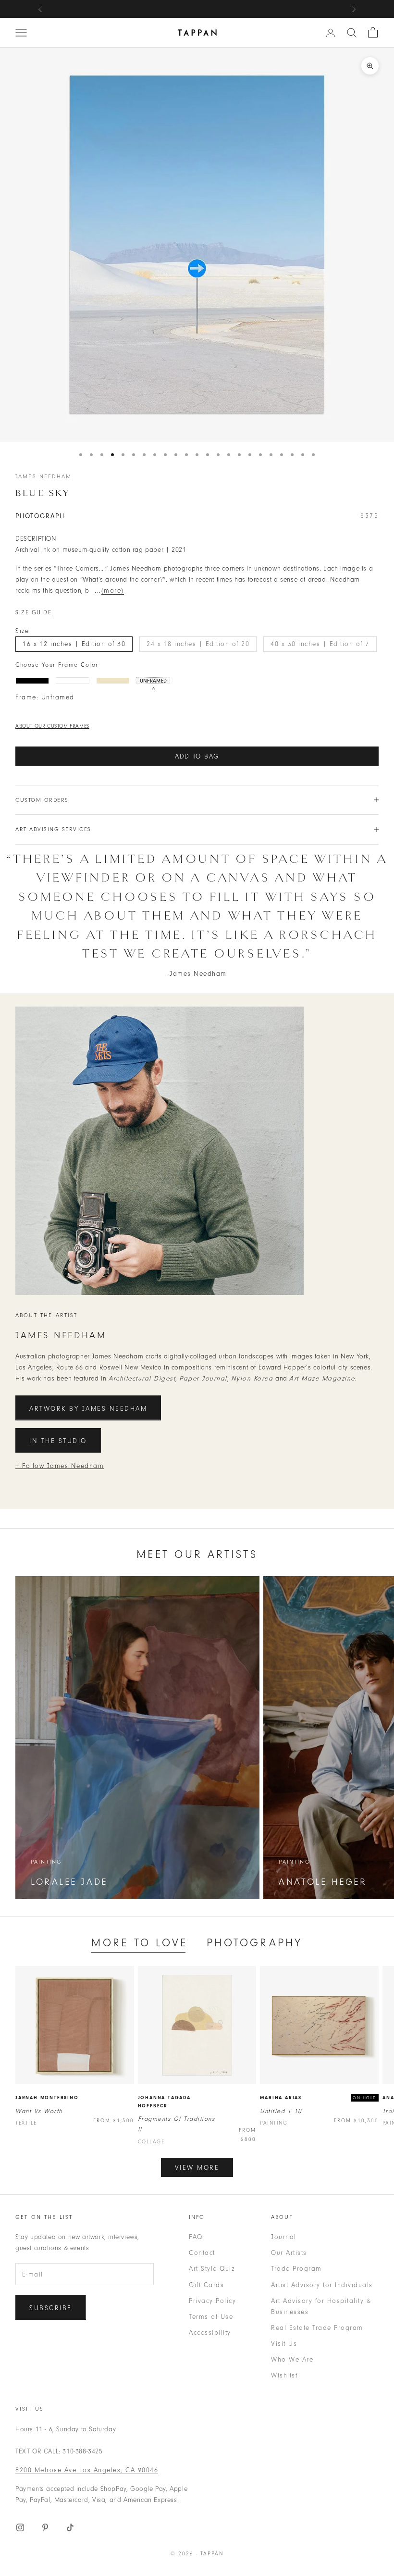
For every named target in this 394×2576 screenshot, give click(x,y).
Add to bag (197, 756)
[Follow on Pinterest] (45, 2527)
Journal (284, 2237)
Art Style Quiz (212, 2269)
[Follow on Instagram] (20, 2527)
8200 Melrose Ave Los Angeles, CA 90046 (87, 2470)
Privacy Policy (212, 2301)
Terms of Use (211, 2317)
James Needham (43, 476)
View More (197, 2168)
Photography (254, 1943)
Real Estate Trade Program (317, 2328)
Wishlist (284, 2375)
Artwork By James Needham (88, 1409)
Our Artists (289, 2253)
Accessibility (210, 2333)
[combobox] (352, 33)
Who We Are (292, 2359)
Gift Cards (206, 2285)
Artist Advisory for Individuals (322, 2285)
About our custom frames (52, 726)
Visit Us (284, 2344)
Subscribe (51, 2308)
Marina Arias (281, 2098)
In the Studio (58, 1441)
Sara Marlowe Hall (242, 9)
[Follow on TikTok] (70, 2527)
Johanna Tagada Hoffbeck (164, 2102)
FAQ (196, 2237)
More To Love (139, 1943)
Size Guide (33, 612)
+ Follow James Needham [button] (60, 1466)
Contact (202, 2253)
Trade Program (296, 2269)
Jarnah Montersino (47, 2098)
